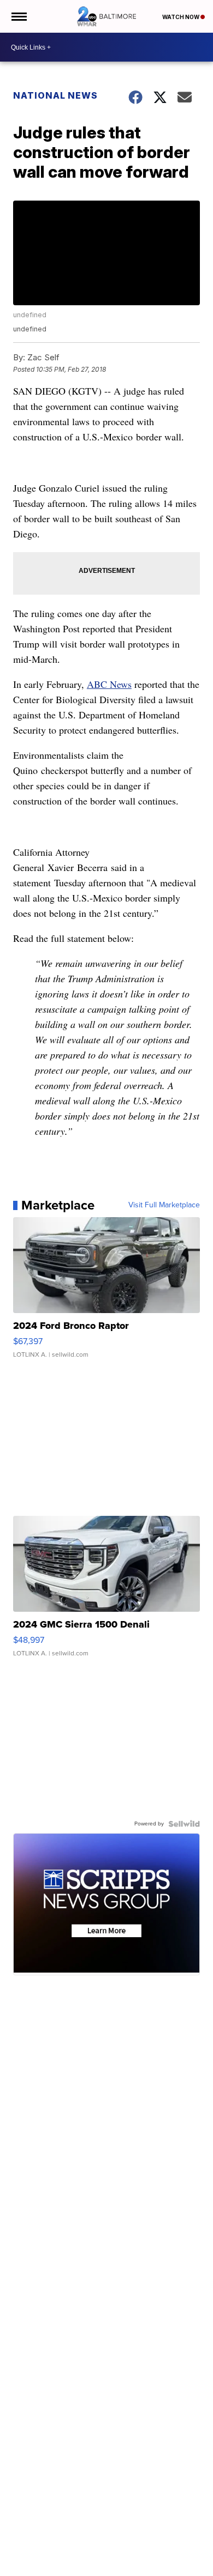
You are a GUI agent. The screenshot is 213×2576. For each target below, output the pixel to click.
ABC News (109, 684)
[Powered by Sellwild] (184, 1824)
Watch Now (181, 17)
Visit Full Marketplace (164, 1205)
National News (55, 95)
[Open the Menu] (18, 16)
